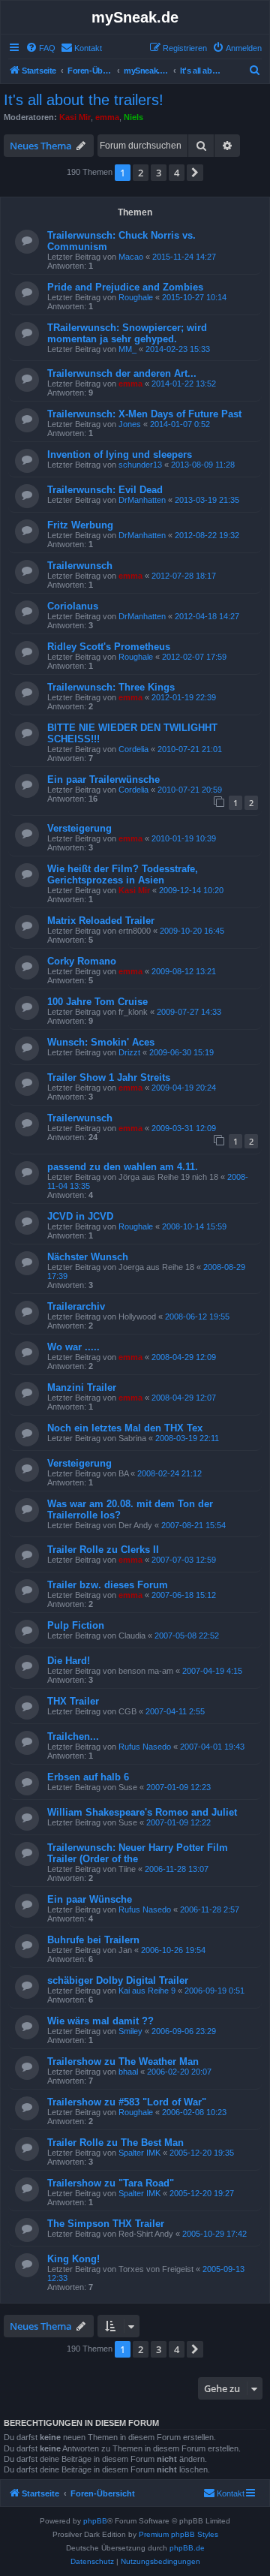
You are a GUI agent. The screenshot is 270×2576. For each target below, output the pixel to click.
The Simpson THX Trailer (106, 2224)
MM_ (127, 349)
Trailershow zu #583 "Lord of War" (127, 2102)
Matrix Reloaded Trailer (101, 921)
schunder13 (140, 465)
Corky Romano (82, 961)
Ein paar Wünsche (90, 1899)
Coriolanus (73, 606)
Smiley (130, 2031)
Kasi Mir (75, 117)
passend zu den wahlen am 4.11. (123, 1167)
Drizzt (129, 1052)
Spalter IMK (139, 2153)
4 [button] (177, 173)
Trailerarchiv (76, 1306)
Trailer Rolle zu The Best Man (115, 2143)
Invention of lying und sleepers (120, 454)
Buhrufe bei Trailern (93, 1940)
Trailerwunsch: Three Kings (111, 687)
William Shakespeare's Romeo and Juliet (142, 1812)
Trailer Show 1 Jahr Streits (109, 1077)
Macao (131, 257)
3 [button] (159, 173)
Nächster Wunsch (88, 1257)
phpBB (95, 2521)
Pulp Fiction (76, 1625)
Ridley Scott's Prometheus (109, 647)
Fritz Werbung (80, 525)
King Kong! (73, 2259)
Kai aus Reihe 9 (147, 1991)
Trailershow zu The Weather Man (123, 2061)
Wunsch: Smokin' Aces (101, 1042)
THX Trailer (73, 1701)
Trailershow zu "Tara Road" (111, 2183)
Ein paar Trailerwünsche (103, 779)
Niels (133, 117)
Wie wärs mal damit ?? (100, 2021)
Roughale (136, 297)
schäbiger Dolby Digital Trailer (118, 1980)
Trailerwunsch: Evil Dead (105, 490)
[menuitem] (40, 48)
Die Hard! (69, 1661)
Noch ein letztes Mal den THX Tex (125, 1428)
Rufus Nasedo (145, 1747)
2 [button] (141, 173)
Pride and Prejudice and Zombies (125, 287)
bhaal (128, 2072)
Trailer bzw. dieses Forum (108, 1585)
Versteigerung (79, 828)
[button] (195, 173)
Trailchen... (73, 1736)
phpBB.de (187, 2548)
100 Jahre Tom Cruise (97, 1002)
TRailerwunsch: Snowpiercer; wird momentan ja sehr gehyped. (127, 333)
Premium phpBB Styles (178, 2534)
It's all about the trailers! (84, 100)
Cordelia (133, 749)
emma (107, 117)
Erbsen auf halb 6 (88, 1777)
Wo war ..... (73, 1347)
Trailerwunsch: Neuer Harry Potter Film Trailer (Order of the (138, 1853)
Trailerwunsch (80, 566)
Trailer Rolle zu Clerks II (103, 1550)
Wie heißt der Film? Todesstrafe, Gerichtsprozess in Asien (123, 874)
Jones (130, 424)
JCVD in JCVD (80, 1216)
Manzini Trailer (82, 1387)
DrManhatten (142, 500)
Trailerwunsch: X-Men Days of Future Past (144, 414)
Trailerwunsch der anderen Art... (122, 373)
